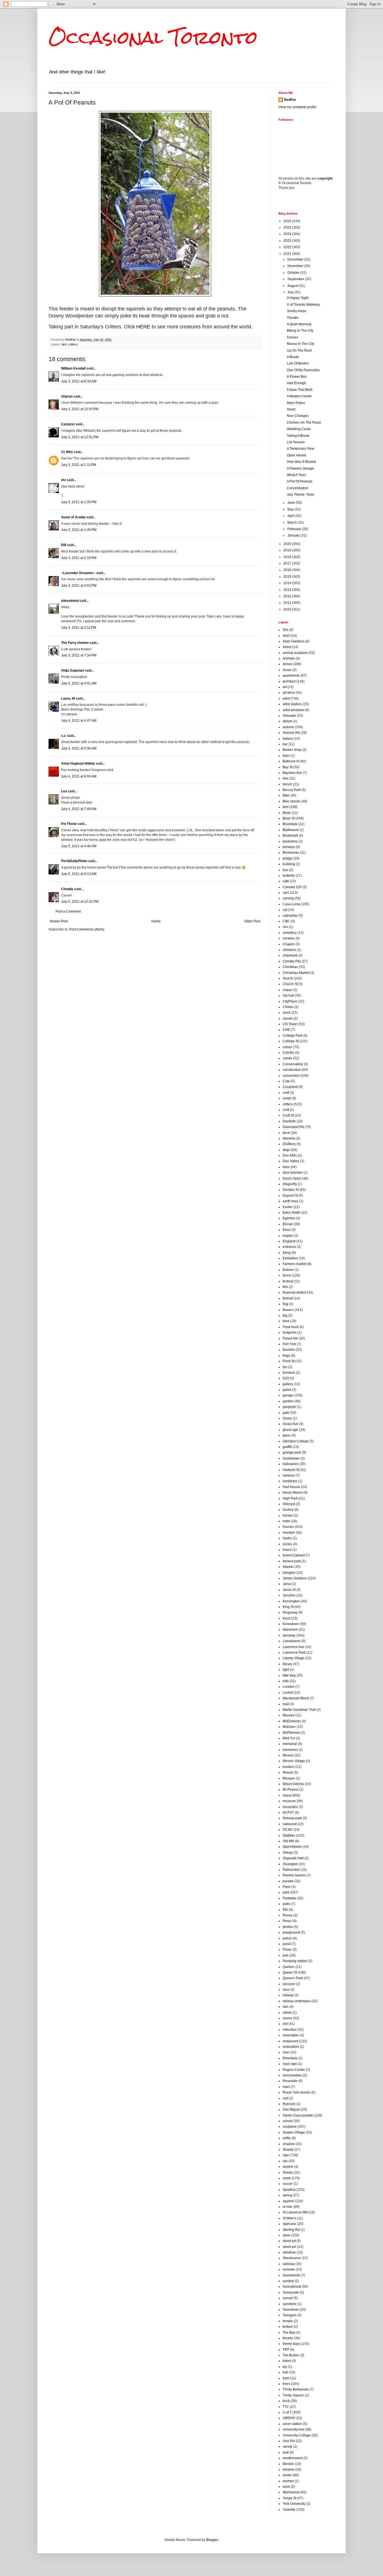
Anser (287, 670)
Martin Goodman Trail (299, 1710)
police (287, 1938)
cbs (285, 927)
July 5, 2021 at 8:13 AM (79, 874)
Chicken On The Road (304, 423)
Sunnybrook (292, 2287)
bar (285, 744)
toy (285, 2367)
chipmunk (290, 955)
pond (287, 1944)
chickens (289, 950)
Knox (287, 1618)
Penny (288, 1915)
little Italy (289, 1675)
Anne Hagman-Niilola (78, 763)
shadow (289, 2144)
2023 (288, 241)
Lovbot (288, 1693)
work (286, 2487)
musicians (290, 1807)
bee (286, 778)
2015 (288, 577)
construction (292, 1070)
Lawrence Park (294, 1653)
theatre (288, 2338)
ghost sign (290, 1430)
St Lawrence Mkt (295, 2212)
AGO (286, 636)
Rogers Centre (294, 2070)
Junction (289, 1595)
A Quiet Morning (299, 324)
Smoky (288, 2173)
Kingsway (290, 1612)
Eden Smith (291, 1213)
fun (285, 1367)
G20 (286, 1378)
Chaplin (289, 944)
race (286, 1990)
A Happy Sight (298, 298)
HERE (143, 327)
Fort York (289, 1344)
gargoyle (289, 1407)
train (286, 2378)
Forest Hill (290, 1338)
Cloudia (67, 889)
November (296, 266)
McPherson (291, 1733)
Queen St (290, 1972)
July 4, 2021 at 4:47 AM (79, 721)
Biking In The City (300, 331)
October (294, 273)
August (293, 286)
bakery (288, 739)
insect (287, 1550)
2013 (288, 590)
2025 (288, 228)
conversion (291, 1076)
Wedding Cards (299, 429)
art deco (289, 693)
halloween (291, 1464)
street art (289, 2241)
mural (287, 1795)
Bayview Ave (292, 773)
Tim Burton (291, 2355)
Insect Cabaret (294, 1555)
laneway (289, 1635)
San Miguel (291, 2109)
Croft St (288, 1115)
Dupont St (290, 1196)
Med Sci (289, 1738)
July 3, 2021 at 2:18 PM (79, 558)
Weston (288, 2464)
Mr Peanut (290, 1790)
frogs (286, 1356)
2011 (288, 603)
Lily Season (296, 442)
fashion (288, 1270)
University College (297, 2435)
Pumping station (295, 1961)
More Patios (296, 403)
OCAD (288, 1830)
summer (289, 2269)
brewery (289, 847)
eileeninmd (70, 601)
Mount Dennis (293, 1784)
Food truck (291, 1327)
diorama (289, 1138)
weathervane (293, 2458)
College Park (293, 1036)
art (285, 687)
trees (286, 2384)
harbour (289, 1475)
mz (64, 480)
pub (286, 1955)
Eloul (287, 1230)
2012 (288, 596)
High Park (290, 1498)
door (286, 1167)
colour (287, 1047)
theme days (291, 2344)
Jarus (287, 1584)
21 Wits (67, 452)
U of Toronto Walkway (303, 305)
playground (291, 1932)
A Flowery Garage (300, 468)
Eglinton (289, 1218)
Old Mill (288, 1841)
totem (287, 2361)
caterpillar (290, 916)
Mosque (289, 1778)
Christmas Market (296, 973)
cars (286, 893)
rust (285, 2098)
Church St (290, 984)
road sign (290, 2064)
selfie (287, 2138)
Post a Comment (68, 911)
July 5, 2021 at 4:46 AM (79, 846)
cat (285, 910)
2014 (288, 583)
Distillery (289, 1144)
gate (286, 1413)
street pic (289, 2247)
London (289, 1687)
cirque (287, 990)
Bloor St (289, 818)
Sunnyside (291, 2292)
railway (288, 1995)
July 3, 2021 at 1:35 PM (79, 502)
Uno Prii (289, 2441)
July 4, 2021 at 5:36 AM (79, 748)
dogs (286, 1150)
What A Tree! (296, 475)
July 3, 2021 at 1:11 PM (79, 465)
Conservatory (293, 1064)
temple (288, 2321)
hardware (290, 1481)
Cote (286, 1081)
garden (288, 1401)
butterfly (289, 876)
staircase (289, 2224)
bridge (288, 858)
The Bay (289, 2333)
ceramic (289, 938)
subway (289, 2264)
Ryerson (289, 2104)
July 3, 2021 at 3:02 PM (79, 586)
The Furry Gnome (75, 643)
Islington (289, 1573)
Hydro (287, 1538)
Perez (287, 1921)
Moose (288, 1772)
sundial (288, 2281)
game (287, 1390)
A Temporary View (301, 449)
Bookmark (290, 836)
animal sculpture (295, 653)
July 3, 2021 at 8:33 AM (79, 381)
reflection (290, 2030)
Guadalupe (291, 1458)
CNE (286, 1030)
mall (286, 1704)
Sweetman (291, 2310)
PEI (285, 1910)
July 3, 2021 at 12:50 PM (80, 409)
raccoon (289, 1984)
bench (287, 784)
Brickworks (291, 853)
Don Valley (291, 1161)
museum (289, 1801)
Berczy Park (292, 790)
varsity (288, 2447)
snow (287, 2178)
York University (294, 2504)
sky (285, 2161)
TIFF (286, 2350)
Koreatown (291, 1624)
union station (292, 2424)
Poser (287, 1950)
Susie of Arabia (73, 517)
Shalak (288, 2150)
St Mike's (289, 2218)
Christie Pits (292, 961)
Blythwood (291, 830)
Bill (64, 545)
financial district (294, 1292)
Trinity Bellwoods (296, 2389)
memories (290, 1750)
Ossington (290, 1864)
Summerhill (291, 2275)
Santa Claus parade (298, 2115)
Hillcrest (289, 1504)
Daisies (293, 337)
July (291, 292)
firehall (288, 1298)
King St (288, 1607)
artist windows (293, 710)
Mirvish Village (294, 1761)
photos (288, 1927)
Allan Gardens (294, 641)
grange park (292, 1452)
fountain (289, 1350)
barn (286, 756)
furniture (289, 1373)
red (285, 2024)
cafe (286, 881)
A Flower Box (297, 377)
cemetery (290, 933)
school (288, 2121)
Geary (287, 1418)
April (291, 516)
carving (288, 898)
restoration (291, 2047)
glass (287, 1435)
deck (286, 1133)
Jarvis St (289, 1590)
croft (286, 1110)
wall (286, 2452)
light (286, 1670)
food (286, 1321)
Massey (289, 1715)
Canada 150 (292, 887)
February (295, 529)
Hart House (291, 1487)
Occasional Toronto (153, 37)
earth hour (290, 1201)
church (288, 978)
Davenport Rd (293, 1127)
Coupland (290, 1087)
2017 (288, 563)
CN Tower (290, 1024)
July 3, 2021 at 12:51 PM (80, 437)
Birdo (287, 813)
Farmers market (295, 1264)
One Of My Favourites (303, 370)
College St (291, 1041)
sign (286, 2155)
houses (288, 1527)
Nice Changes (298, 416)
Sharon (67, 396)
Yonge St (289, 2498)
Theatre (293, 318)
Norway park (292, 1818)
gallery (288, 1384)
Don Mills (290, 1155)
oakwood (290, 1824)
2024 (288, 234)
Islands (288, 1567)
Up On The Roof (299, 351)
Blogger (212, 2540)
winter (287, 2475)
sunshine (290, 2304)
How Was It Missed (301, 462)
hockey (288, 1510)
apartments (291, 676)
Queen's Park (293, 1978)
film (285, 1287)
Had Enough (297, 383)
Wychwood (291, 2492)
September (296, 279)
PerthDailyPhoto (74, 861)
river (286, 2052)
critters (73, 344)
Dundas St (291, 1190)
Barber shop (292, 750)
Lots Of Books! (298, 363)
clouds (288, 1018)
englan (288, 1236)
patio (286, 1904)
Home (156, 921)
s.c (64, 736)
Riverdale (290, 2058)
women (288, 2481)
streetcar (289, 2252)
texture (288, 2327)
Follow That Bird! (300, 390)
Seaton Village (294, 2132)
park (286, 1892)
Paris (287, 1887)
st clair (288, 2207)
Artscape (289, 716)
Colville (288, 1053)
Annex (288, 664)
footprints (290, 1333)
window (289, 2470)
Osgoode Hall (293, 1858)
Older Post (252, 921)
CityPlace (290, 1001)
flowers (288, 1310)
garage (288, 1395)
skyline (288, 2167)
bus (285, 870)
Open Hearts (297, 455)
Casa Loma (291, 904)
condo (287, 1058)
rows (286, 2087)
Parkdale (289, 1898)
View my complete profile (297, 107)
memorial (290, 1744)
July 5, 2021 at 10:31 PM (80, 902)
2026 (288, 221)
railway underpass (297, 2001)
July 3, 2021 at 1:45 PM (79, 530)
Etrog (287, 1253)
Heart (291, 409)
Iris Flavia (69, 824)
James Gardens (295, 1578)
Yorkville (289, 2510)
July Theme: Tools (301, 495)
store (286, 2235)
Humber (289, 1533)
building (289, 864)
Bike (286, 795)
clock (287, 1013)
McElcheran (292, 1721)
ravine (287, 2018)
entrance (289, 1247)
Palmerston (291, 1870)
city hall (288, 995)
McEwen (289, 1727)
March (293, 523)
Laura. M (68, 698)
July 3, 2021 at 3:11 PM (79, 628)
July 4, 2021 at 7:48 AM (79, 809)
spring (287, 2195)
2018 (288, 557)
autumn (288, 727)
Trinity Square (293, 2395)
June (292, 503)
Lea (64, 791)
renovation (291, 2035)
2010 (288, 609)
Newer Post (59, 921)
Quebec (289, 1967)
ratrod (287, 2013)
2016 (288, 570)
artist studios (292, 704)
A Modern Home (299, 396)
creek (287, 1098)
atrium (287, 721)
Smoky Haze (297, 311)
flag (285, 1304)
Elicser (288, 1224)
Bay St (288, 767)
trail (285, 2372)
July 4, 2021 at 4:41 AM (79, 683)
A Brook (293, 357)
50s (285, 630)
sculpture (290, 2127)
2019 (288, 550)
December (296, 259)
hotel (286, 1521)
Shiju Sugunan (72, 670)
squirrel (288, 2201)
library (287, 1664)
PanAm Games (294, 1875)
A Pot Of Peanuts (300, 481)
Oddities (289, 1835)
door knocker (293, 1173)
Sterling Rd (291, 2230)
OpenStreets (292, 1847)
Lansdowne (292, 1641)
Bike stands (291, 801)
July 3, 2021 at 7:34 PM (79, 655)
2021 (288, 254)
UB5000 (289, 2418)
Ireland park (292, 1561)
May (291, 509)
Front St (289, 1361)
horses (288, 1516)
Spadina (289, 2190)
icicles (287, 1544)
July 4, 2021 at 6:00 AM (79, 776)
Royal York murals (297, 2092)
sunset (288, 2298)
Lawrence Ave (293, 1647)
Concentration (298, 488)
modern (289, 1767)
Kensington (291, 1601)
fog (285, 1315)
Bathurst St (291, 761)
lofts (286, 1681)
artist (286, 698)
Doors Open (292, 1178)
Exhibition (290, 1258)
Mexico (288, 1755)
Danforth (289, 1121)
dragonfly (290, 1184)
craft (286, 1093)
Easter (288, 1207)
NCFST (288, 1813)
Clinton (288, 1007)
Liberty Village (294, 1658)
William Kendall (73, 368)
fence (287, 1275)
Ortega (288, 1853)
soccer (288, 2184)
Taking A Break (298, 436)
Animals (289, 658)
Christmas (290, 967)
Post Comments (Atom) (87, 929)
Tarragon (289, 2315)
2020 (288, 544)
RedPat (290, 100)
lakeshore (290, 1630)
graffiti (287, 1447)
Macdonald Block (296, 1698)
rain (286, 2007)
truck (286, 2401)
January (294, 535)
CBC (286, 921)
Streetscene (292, 2258)
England (289, 1241)
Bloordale (290, 824)
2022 (288, 247)
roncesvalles (292, 2075)
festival (288, 1281)
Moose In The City (301, 344)
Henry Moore (293, 1493)
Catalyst (68, 424)
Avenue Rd (291, 733)
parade (288, 1881)
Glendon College (296, 1441)
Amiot (287, 647)
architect (289, 681)
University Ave (293, 2429)
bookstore (290, 841)
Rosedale (290, 2081)
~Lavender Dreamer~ (78, 573)
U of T (287, 2412)
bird (64, 344)
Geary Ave (290, 1424)
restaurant (290, 2041)
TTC (286, 2407)
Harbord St (291, 1470)
